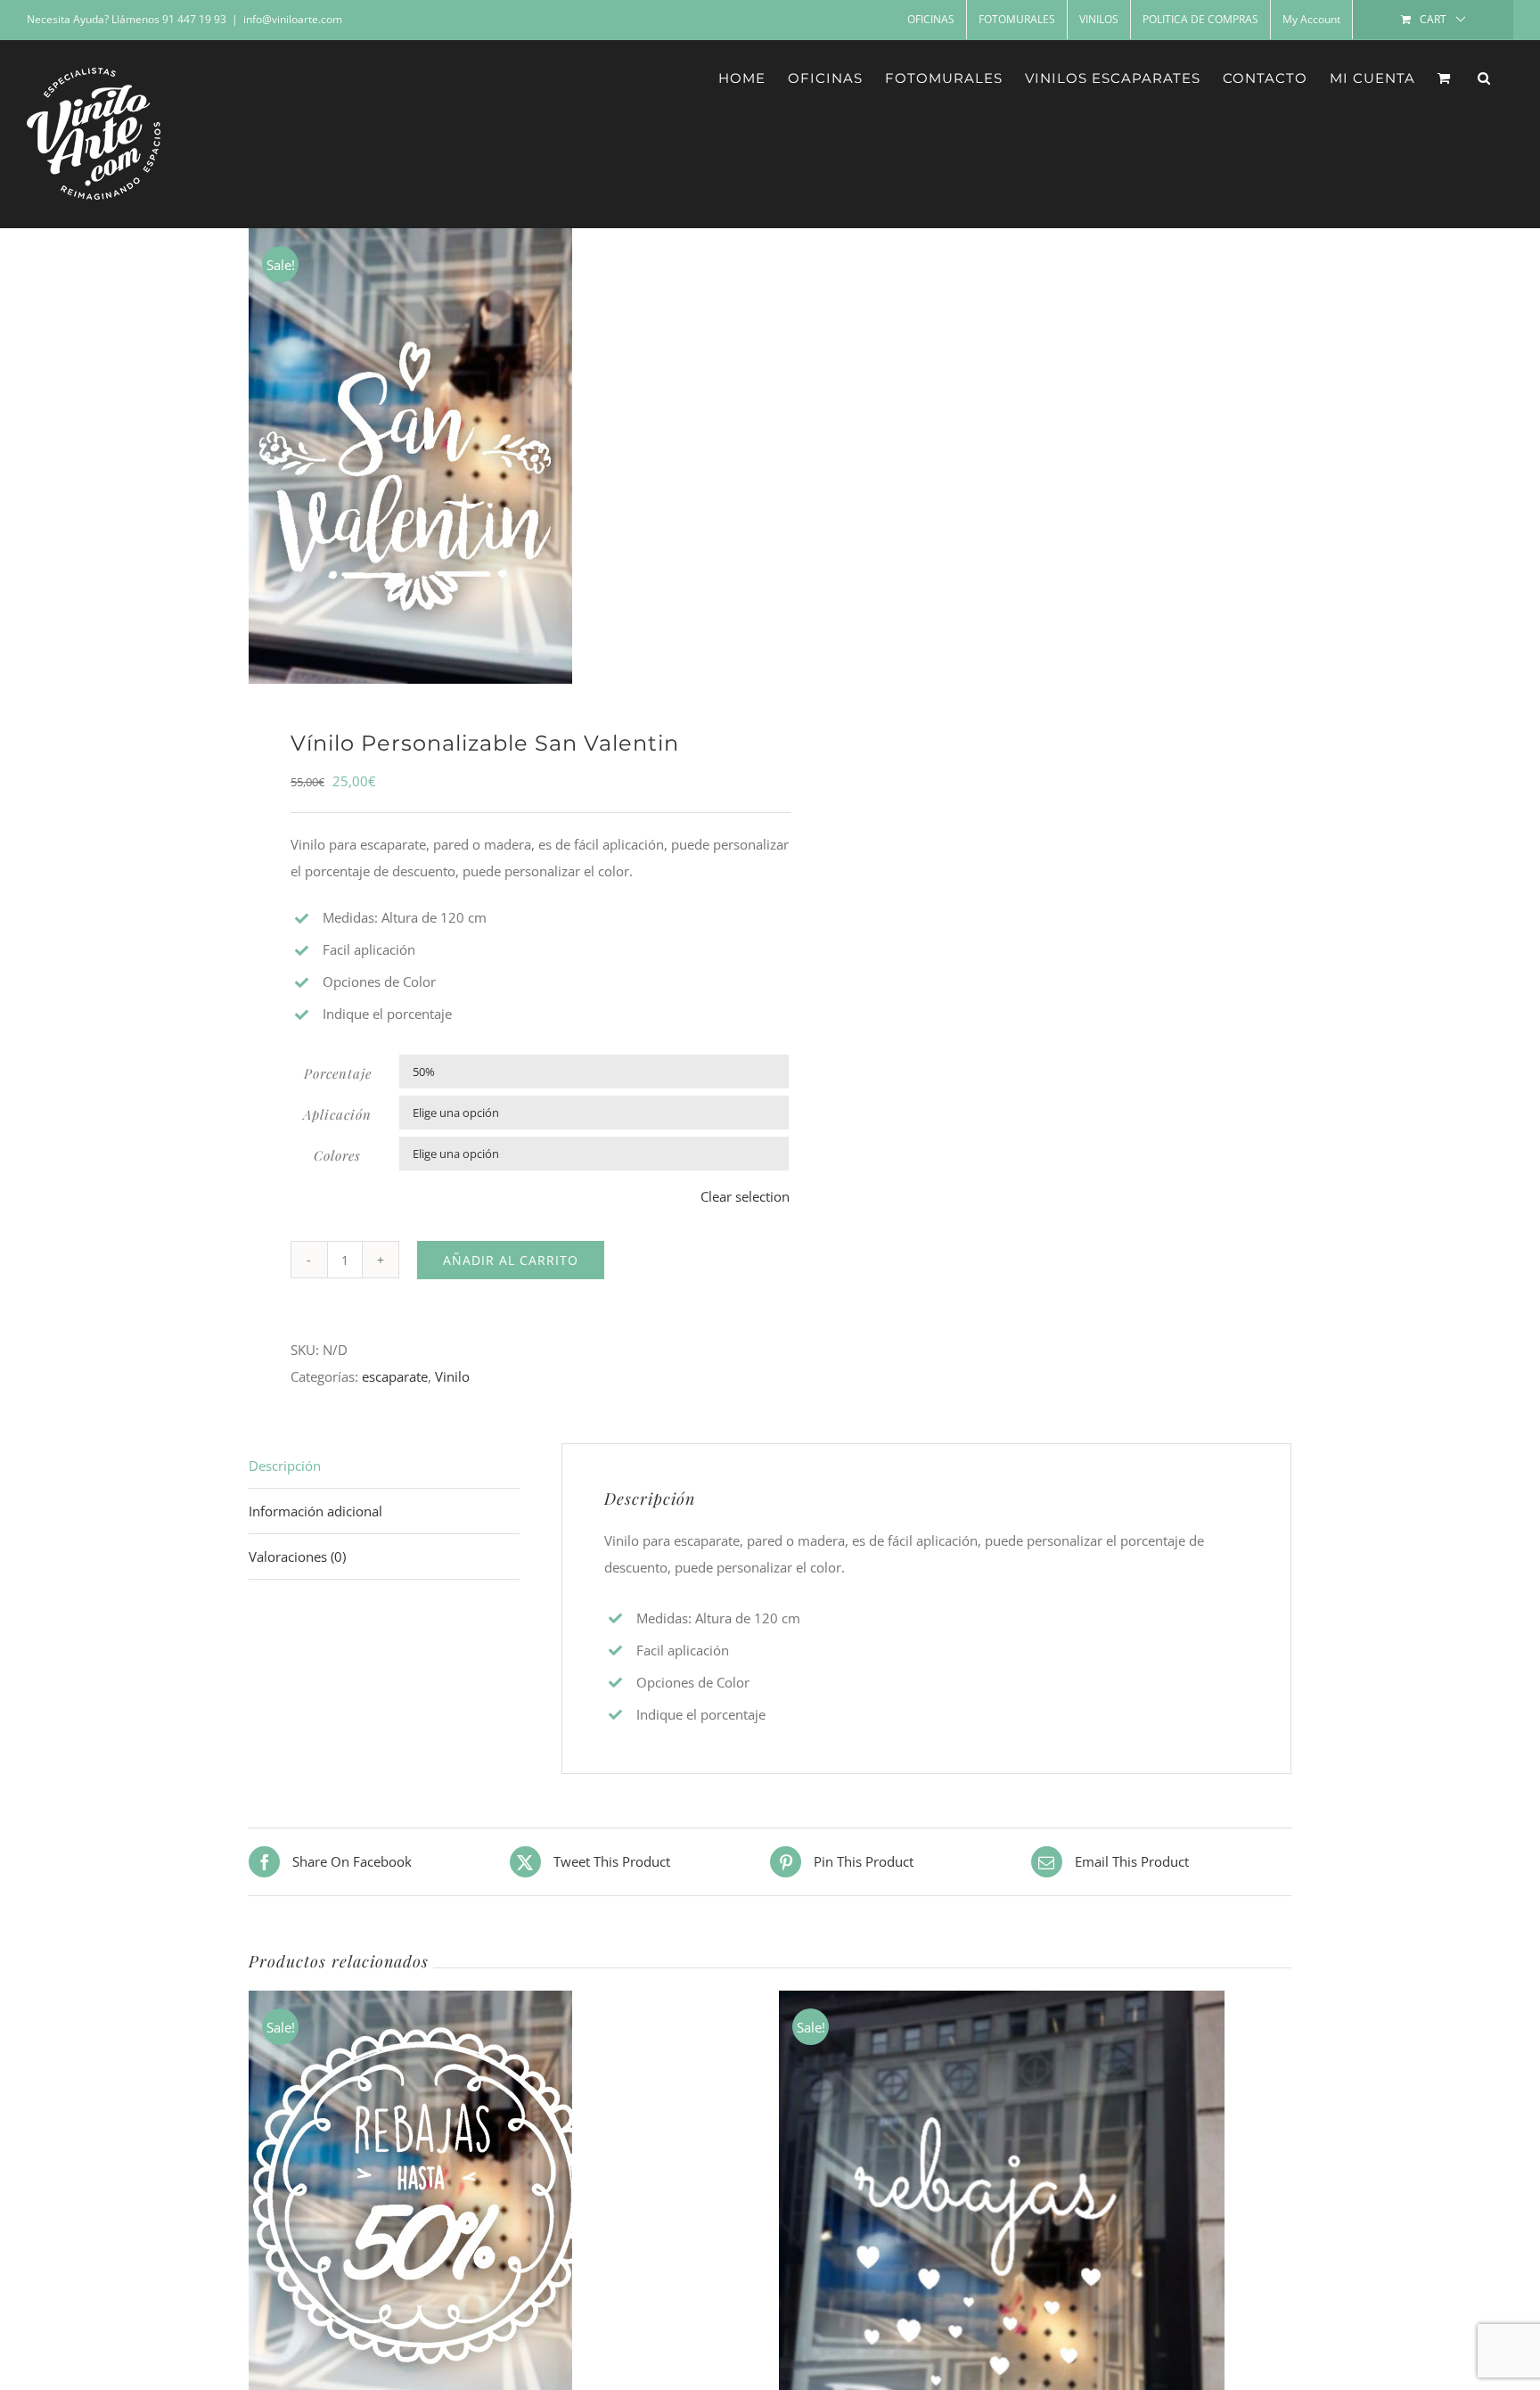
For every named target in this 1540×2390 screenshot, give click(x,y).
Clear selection (745, 1196)
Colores (337, 1155)
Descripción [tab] (285, 1466)
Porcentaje (338, 1073)
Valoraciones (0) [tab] (297, 1556)
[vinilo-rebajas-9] (499, 456)
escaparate (395, 1376)
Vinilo (452, 1376)
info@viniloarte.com (293, 19)
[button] (1484, 78)
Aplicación (337, 1114)
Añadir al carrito (511, 1260)
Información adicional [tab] (315, 1511)
